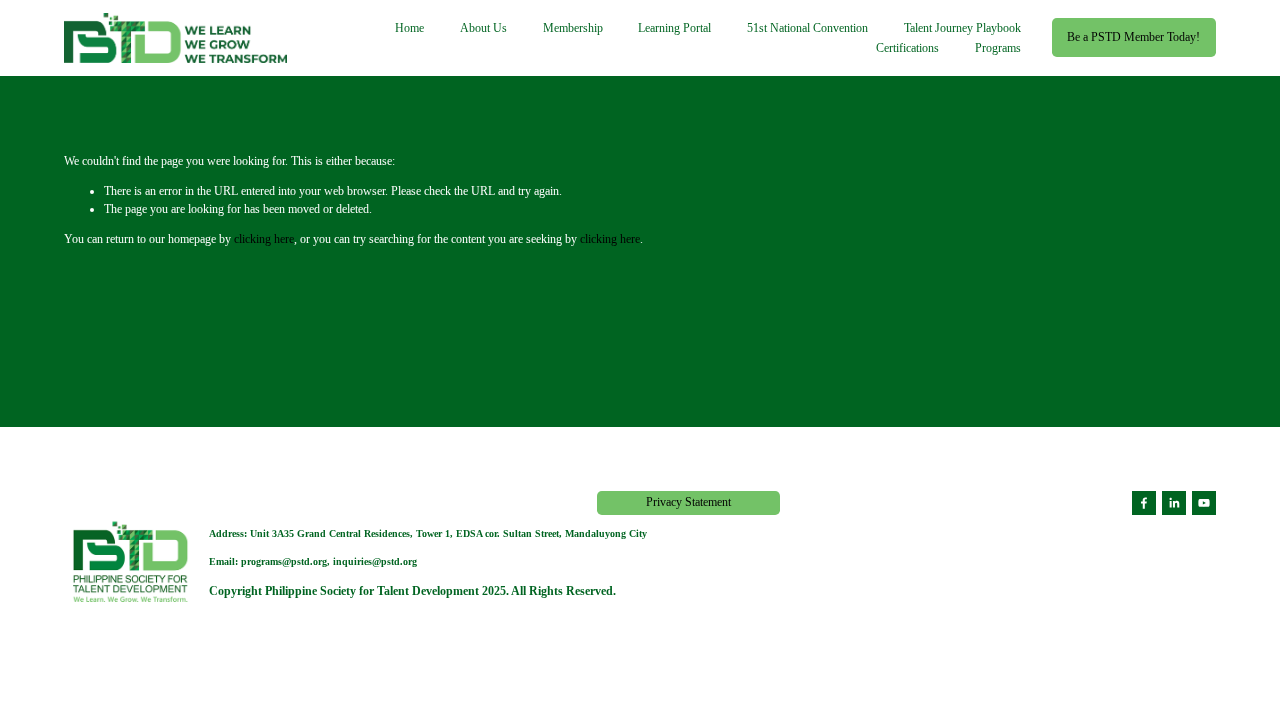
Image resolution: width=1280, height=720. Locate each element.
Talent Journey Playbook (962, 28)
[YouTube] (1204, 503)
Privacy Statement (688, 502)
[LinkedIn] (1174, 503)
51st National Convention (807, 28)
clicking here (264, 239)
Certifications (907, 48)
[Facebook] (1144, 503)
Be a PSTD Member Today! (1133, 37)
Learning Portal (674, 28)
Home (409, 28)
